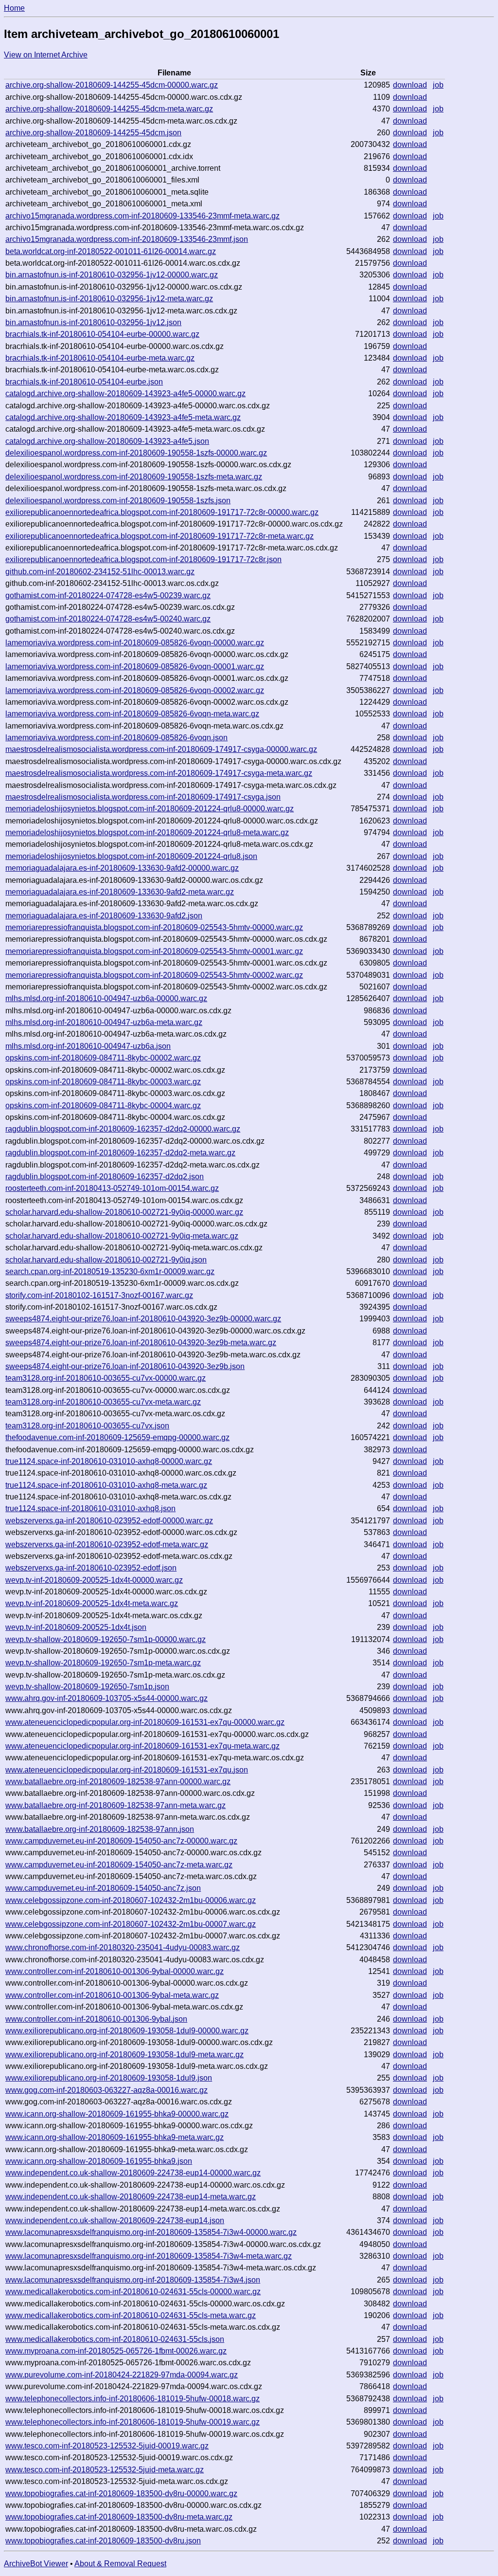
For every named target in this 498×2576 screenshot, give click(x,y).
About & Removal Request (120, 2564)
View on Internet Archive (46, 55)
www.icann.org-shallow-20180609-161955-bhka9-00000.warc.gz (117, 2114)
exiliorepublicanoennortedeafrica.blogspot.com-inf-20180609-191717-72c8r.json (143, 559)
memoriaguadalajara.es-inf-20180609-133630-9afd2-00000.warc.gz (122, 868)
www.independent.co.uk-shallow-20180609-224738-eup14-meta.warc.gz (131, 2197)
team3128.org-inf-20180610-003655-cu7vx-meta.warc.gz (103, 1402)
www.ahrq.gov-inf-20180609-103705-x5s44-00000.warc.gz (107, 1698)
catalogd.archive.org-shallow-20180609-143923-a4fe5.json (107, 441)
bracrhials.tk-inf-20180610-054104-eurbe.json (84, 382)
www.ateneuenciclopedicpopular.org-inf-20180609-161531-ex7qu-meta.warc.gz (142, 1746)
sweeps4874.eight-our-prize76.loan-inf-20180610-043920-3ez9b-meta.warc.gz (141, 1343)
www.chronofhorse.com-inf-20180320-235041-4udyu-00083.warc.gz (123, 1947)
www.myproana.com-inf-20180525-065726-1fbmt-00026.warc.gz (116, 2351)
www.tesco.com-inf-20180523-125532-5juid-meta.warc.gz (105, 2470)
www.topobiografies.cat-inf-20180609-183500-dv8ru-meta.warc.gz (119, 2517)
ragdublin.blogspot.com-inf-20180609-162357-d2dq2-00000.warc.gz (123, 1129)
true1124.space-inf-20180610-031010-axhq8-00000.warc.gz (109, 1461)
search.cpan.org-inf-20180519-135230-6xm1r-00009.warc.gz (110, 1271)
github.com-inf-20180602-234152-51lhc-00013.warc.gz (100, 572)
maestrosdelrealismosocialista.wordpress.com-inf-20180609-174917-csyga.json (143, 797)
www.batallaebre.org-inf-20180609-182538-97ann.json (100, 1829)
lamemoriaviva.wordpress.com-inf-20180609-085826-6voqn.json (116, 738)
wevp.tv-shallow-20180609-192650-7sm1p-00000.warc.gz (106, 1639)
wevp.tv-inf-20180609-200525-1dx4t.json (76, 1627)
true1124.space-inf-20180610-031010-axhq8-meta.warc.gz (106, 1485)
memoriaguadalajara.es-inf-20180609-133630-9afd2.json (104, 916)
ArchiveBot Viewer (36, 2564)
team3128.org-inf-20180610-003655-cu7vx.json (87, 1426)
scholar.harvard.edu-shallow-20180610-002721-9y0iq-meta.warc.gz (122, 1236)
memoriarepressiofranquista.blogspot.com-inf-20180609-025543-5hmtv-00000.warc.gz (154, 927)
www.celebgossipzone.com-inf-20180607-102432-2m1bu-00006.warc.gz (131, 1900)
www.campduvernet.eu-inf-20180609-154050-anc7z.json (103, 1888)
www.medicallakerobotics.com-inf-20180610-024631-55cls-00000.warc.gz (133, 2292)
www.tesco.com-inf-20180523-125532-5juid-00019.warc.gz (107, 2446)
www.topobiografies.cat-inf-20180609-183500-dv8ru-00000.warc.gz (121, 2494)
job (438, 85)
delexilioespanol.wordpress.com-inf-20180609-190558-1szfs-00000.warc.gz (136, 453)
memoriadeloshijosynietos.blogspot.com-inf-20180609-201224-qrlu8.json (131, 856)
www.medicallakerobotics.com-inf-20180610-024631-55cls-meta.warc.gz (131, 2315)
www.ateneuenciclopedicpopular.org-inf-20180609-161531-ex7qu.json (127, 1770)
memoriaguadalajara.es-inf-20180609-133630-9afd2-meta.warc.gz (120, 892)
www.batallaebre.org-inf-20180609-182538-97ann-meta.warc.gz (116, 1805)
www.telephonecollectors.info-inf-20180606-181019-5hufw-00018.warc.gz (133, 2399)
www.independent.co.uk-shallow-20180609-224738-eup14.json (115, 2220)
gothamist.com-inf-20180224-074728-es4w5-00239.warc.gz (108, 595)
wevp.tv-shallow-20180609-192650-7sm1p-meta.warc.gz (103, 1663)
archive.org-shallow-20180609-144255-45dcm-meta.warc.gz (109, 109)
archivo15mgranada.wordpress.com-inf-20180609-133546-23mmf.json (127, 239)
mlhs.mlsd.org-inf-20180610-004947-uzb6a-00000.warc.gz (106, 998)
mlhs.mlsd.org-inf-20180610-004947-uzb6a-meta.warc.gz (104, 1022)
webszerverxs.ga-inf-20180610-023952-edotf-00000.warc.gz (109, 1521)
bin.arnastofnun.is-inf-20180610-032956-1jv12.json (93, 322)
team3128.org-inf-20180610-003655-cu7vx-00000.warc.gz (106, 1378)
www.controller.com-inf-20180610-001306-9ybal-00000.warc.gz (115, 1971)
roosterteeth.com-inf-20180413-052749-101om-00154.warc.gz (112, 1188)
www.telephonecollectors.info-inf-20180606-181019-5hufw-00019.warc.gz (133, 2422)
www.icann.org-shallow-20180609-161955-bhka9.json (99, 2161)
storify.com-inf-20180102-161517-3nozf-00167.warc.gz (99, 1295)
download (410, 85)
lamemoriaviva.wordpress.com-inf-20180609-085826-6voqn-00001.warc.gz (135, 667)
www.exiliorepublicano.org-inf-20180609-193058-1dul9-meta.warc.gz (124, 2055)
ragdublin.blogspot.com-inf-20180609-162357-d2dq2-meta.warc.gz (120, 1153)
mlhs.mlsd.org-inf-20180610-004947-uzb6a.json (88, 1046)
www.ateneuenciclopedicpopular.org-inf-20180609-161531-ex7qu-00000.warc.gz (145, 1722)
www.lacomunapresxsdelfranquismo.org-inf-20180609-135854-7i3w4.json (133, 2280)
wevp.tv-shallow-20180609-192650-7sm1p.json (87, 1687)
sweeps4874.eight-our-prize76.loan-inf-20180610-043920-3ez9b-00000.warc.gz (143, 1319)
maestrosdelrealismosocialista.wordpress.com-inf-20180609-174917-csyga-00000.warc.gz (161, 749)
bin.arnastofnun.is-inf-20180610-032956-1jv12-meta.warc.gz (109, 299)
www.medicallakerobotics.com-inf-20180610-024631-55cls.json (115, 2339)
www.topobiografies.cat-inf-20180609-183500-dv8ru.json (103, 2541)
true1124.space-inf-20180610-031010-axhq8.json (90, 1508)
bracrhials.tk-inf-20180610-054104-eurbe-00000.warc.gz (102, 334)
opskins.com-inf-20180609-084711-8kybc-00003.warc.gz (103, 1082)
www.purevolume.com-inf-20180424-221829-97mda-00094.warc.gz (122, 2375)
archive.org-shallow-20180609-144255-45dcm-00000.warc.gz (112, 85)
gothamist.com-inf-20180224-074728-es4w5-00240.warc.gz (108, 619)
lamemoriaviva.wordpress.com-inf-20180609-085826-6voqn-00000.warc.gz (135, 643)
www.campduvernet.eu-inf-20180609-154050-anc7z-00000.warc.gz (121, 1841)
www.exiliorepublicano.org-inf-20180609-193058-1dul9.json (109, 2078)
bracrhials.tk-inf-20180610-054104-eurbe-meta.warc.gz (100, 358)
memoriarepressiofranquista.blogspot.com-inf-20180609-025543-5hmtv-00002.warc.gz (154, 975)
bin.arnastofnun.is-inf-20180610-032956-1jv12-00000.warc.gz (112, 275)
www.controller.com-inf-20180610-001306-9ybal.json (96, 2019)
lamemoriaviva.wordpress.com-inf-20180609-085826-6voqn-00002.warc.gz (135, 690)
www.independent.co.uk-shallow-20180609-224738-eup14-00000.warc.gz (133, 2173)
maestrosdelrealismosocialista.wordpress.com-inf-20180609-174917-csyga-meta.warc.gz (159, 773)
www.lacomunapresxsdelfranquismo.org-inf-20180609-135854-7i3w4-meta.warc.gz (149, 2256)
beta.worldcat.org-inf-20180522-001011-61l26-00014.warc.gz (111, 251)
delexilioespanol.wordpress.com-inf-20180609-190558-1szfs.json (118, 501)
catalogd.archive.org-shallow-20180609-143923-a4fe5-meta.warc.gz (123, 417)
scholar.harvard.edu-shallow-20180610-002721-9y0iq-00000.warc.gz (124, 1212)
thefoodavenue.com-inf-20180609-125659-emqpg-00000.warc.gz (117, 1437)
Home (14, 8)
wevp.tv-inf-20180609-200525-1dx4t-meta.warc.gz (92, 1603)
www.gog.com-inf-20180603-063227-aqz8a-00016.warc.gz (107, 2090)
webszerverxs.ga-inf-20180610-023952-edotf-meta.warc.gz (107, 1544)
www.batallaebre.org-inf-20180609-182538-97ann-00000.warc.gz (118, 1781)
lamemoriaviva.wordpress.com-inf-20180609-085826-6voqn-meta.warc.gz (132, 714)
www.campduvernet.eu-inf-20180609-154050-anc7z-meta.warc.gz (119, 1865)
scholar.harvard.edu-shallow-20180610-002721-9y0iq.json (106, 1260)
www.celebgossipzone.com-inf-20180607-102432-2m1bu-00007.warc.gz (131, 1924)
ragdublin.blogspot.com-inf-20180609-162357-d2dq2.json (105, 1177)
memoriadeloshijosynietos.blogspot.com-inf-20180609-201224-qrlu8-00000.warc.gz (150, 809)
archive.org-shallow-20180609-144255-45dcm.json (93, 133)
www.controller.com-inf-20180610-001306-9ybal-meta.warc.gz (112, 1995)
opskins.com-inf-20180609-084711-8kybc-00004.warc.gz (103, 1105)
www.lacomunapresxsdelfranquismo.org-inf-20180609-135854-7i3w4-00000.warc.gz (151, 2232)
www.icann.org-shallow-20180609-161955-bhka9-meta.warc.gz (115, 2137)
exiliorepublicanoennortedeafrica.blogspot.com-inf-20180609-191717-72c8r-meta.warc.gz (160, 536)
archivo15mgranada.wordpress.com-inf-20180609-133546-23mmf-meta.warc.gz (142, 216)
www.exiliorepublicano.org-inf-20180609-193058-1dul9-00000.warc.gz (127, 2031)
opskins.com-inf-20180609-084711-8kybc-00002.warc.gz (103, 1058)
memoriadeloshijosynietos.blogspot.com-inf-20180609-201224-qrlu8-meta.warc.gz (147, 832)
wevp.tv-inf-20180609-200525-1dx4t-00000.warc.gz (94, 1580)
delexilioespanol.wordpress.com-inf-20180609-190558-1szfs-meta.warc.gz (134, 477)
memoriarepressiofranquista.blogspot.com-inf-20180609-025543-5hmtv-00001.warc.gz (154, 951)
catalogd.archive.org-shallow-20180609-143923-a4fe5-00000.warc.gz (125, 393)
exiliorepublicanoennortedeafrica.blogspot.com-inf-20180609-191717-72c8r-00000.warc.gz (162, 512)
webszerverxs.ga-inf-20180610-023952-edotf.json (91, 1568)
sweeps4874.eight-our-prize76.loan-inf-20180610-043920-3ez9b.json (125, 1366)
